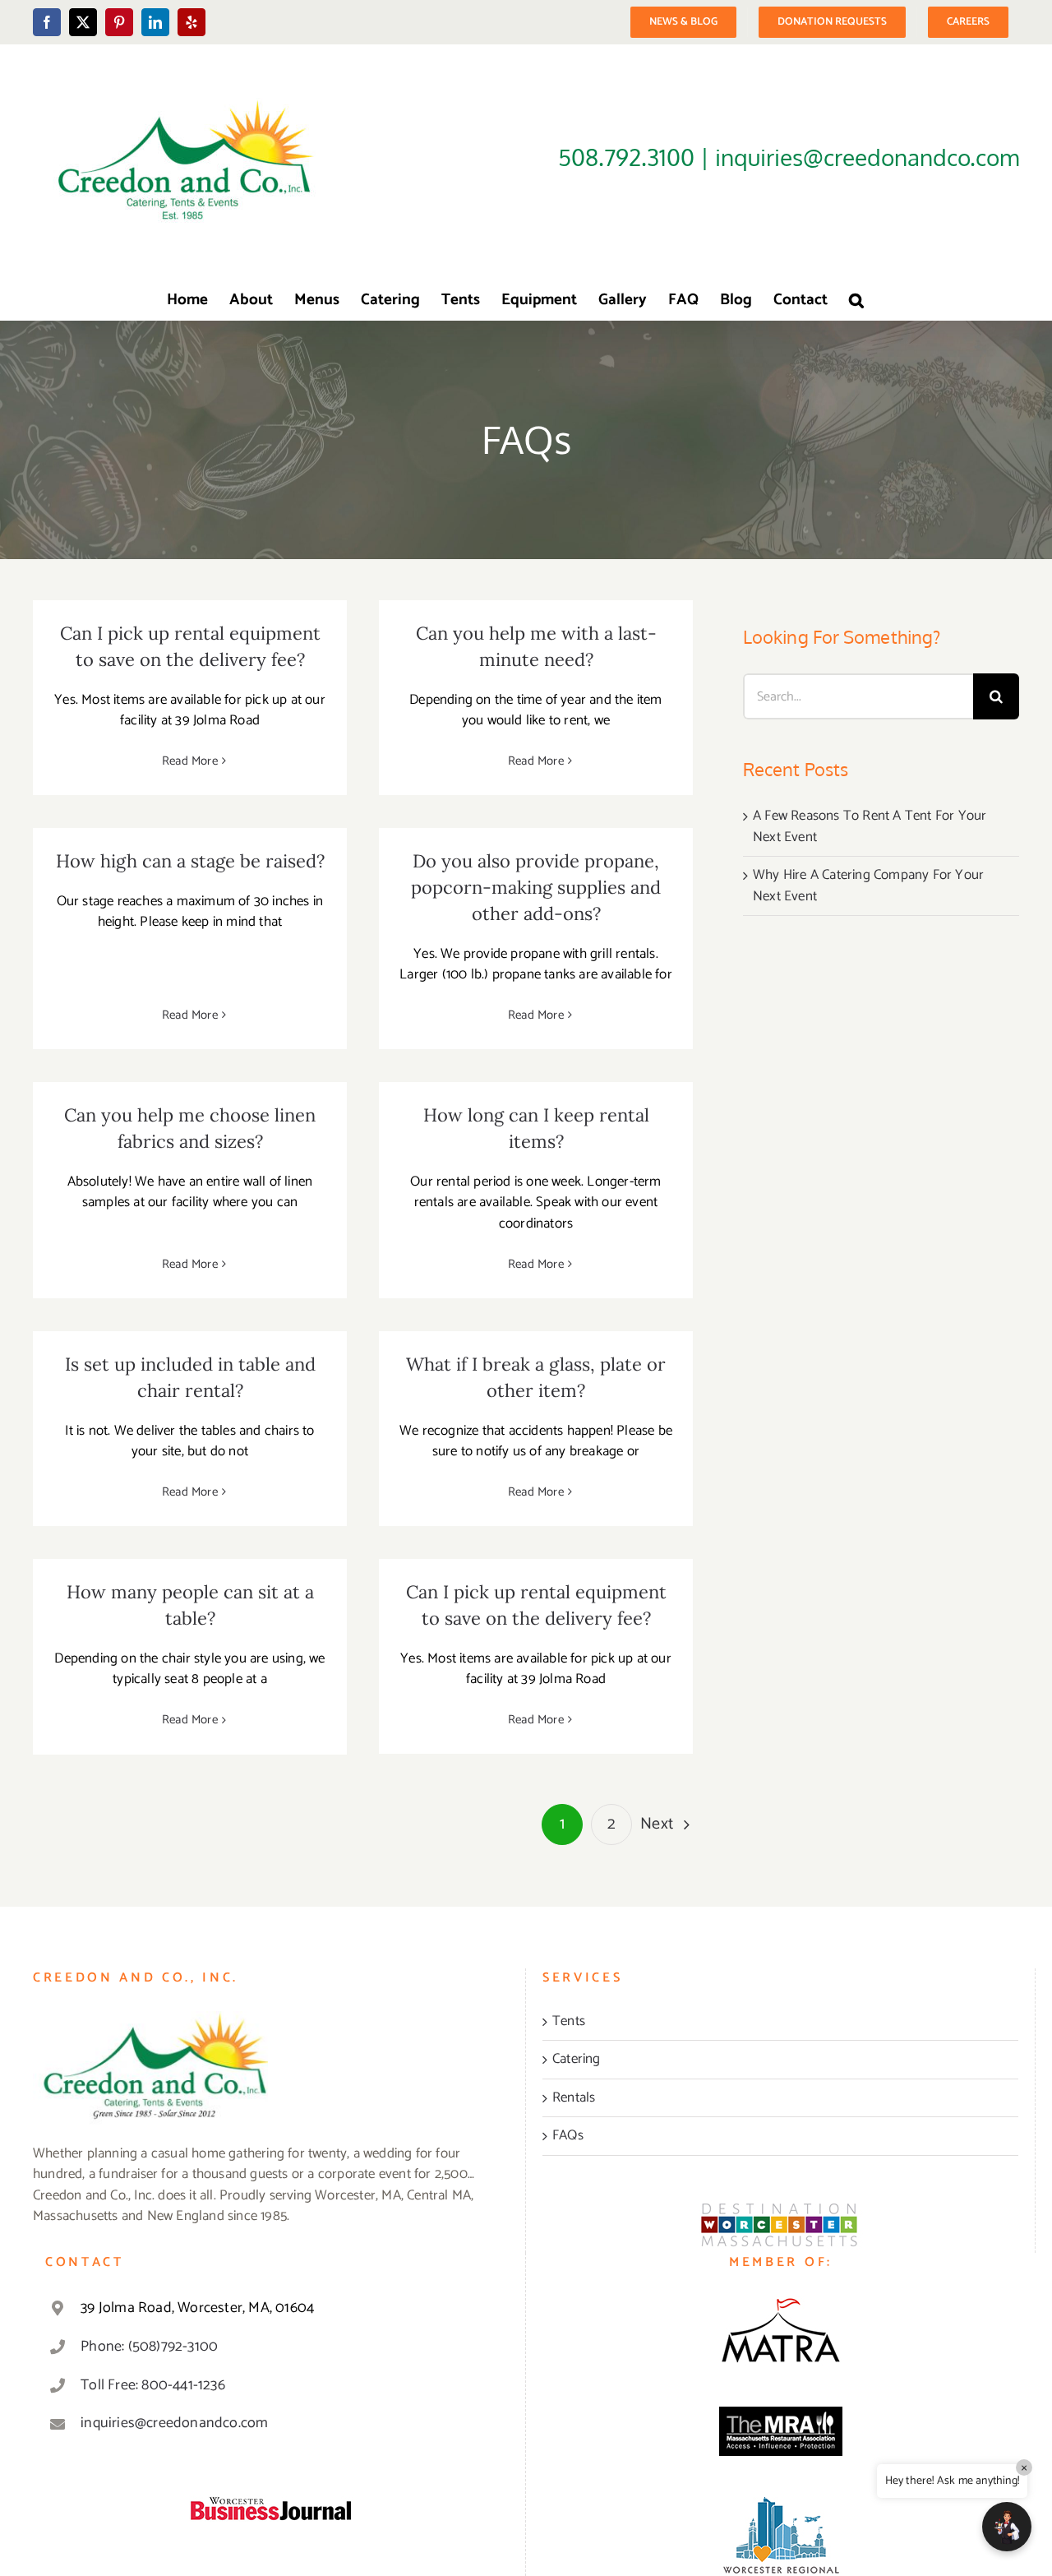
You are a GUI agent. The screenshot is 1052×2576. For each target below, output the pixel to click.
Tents (569, 2022)
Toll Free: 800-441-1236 (153, 2385)
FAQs (568, 2136)
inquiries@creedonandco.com (174, 2423)
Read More (190, 761)
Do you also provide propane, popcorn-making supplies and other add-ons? (536, 887)
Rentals (574, 2098)
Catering (577, 2060)
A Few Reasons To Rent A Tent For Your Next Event (870, 826)
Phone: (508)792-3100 (149, 2347)
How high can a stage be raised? (190, 861)
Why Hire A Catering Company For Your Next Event (868, 886)
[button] (856, 299)
